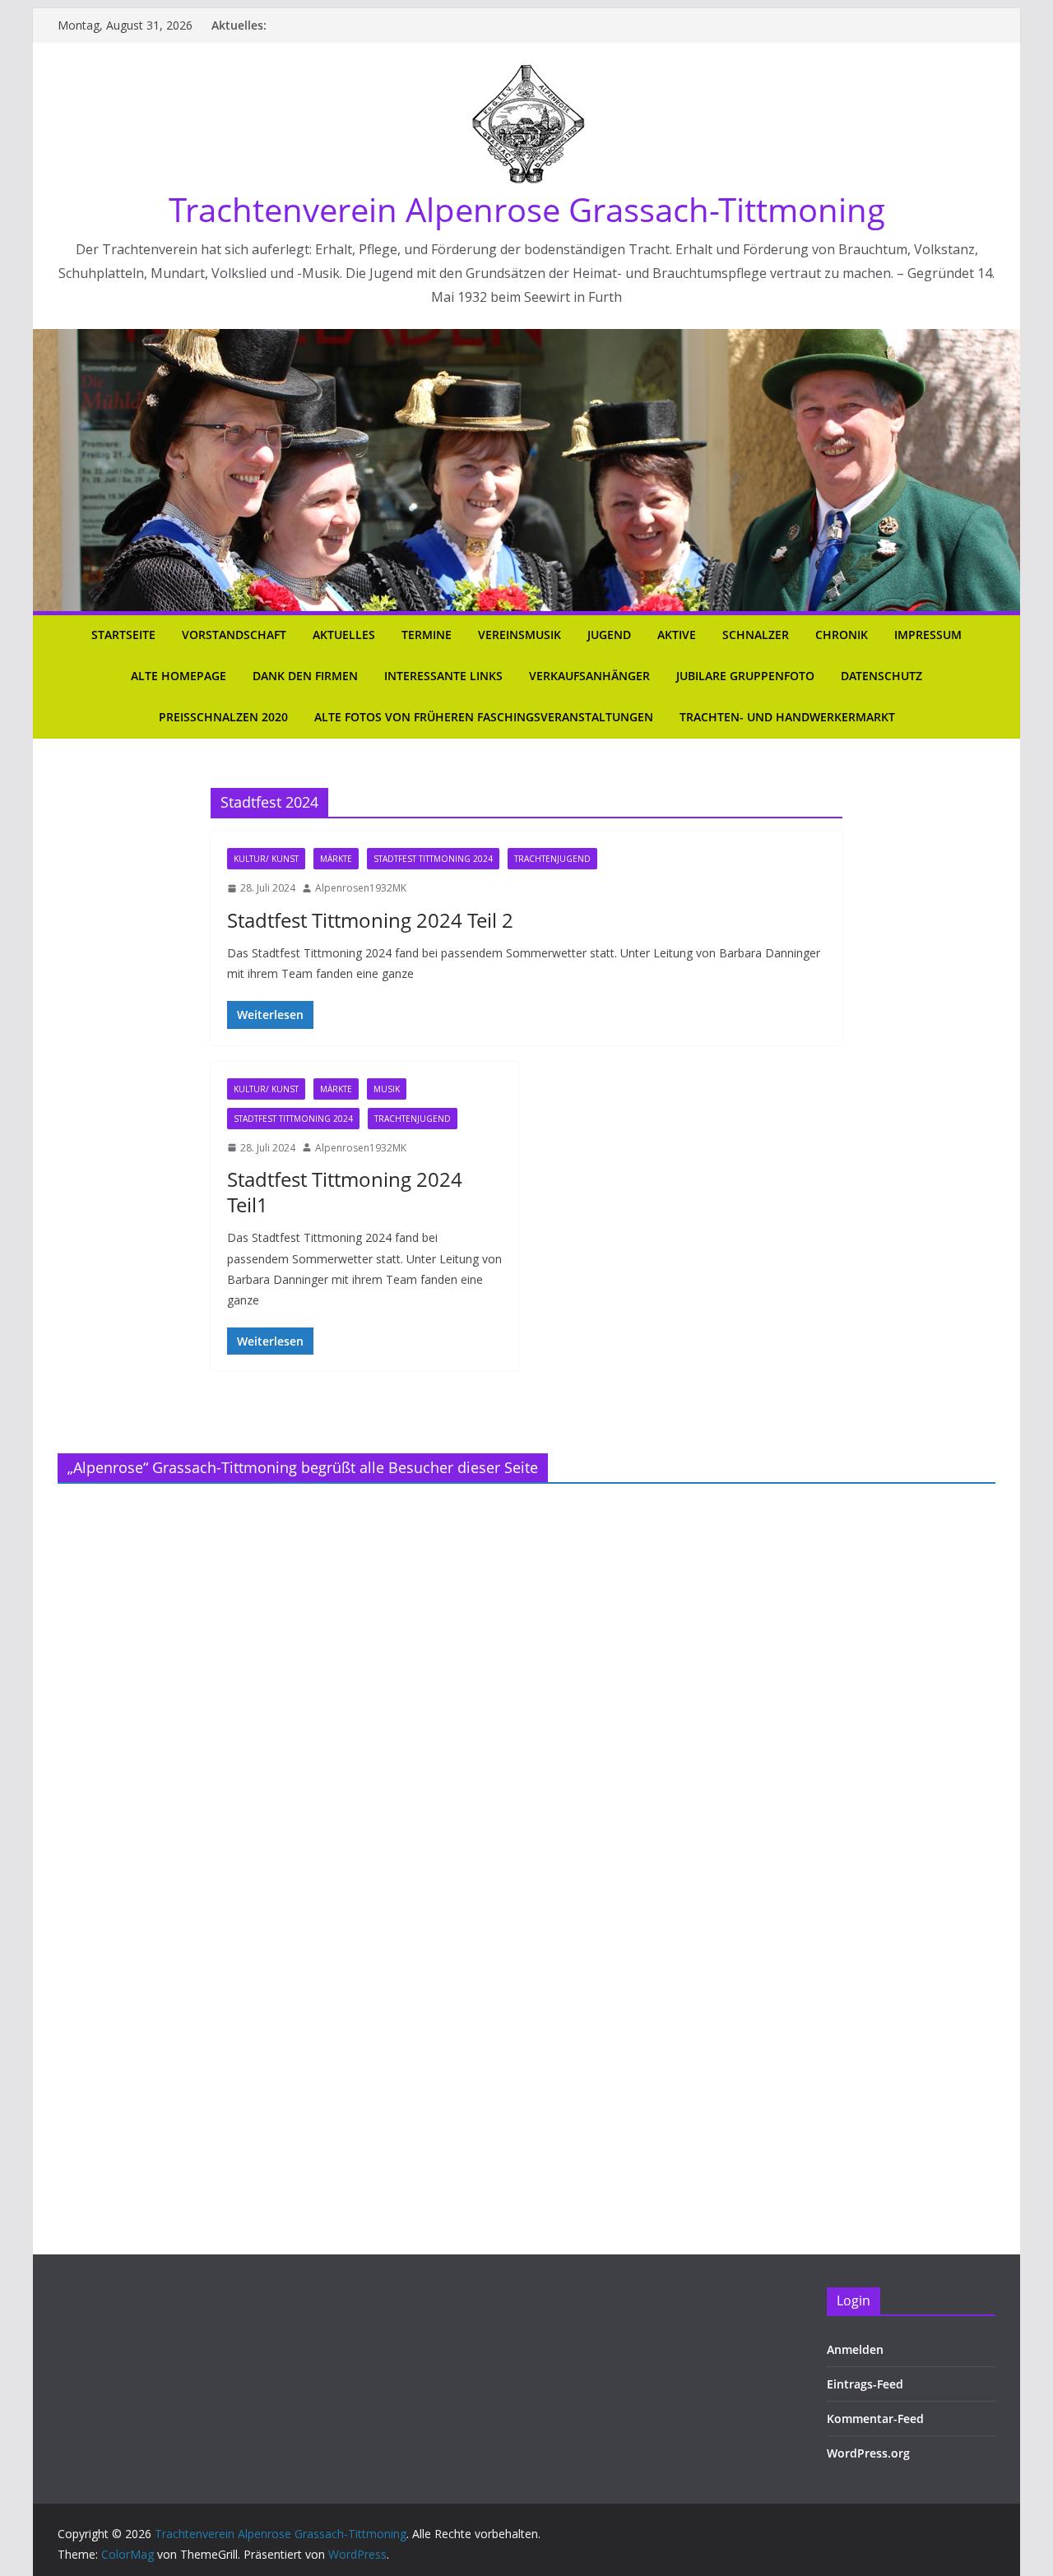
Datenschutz (881, 676)
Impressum (928, 635)
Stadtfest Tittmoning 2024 (433, 859)
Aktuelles (344, 635)
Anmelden (855, 2349)
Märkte (336, 859)
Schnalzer (756, 635)
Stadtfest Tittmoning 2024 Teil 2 (370, 920)
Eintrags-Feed (865, 2384)
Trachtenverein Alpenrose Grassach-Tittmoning (527, 209)
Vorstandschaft (234, 635)
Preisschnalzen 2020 (223, 717)
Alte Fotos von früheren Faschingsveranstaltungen (484, 717)
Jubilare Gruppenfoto (745, 676)
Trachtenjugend (552, 859)
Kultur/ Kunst (266, 859)
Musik (387, 1089)
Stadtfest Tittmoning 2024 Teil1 (345, 1192)
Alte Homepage (179, 676)
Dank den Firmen (305, 676)
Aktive (677, 635)
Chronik (842, 635)
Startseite (123, 635)
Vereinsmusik (520, 635)
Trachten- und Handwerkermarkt (787, 717)
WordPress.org (868, 2453)
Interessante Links (443, 676)
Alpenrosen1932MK (361, 888)
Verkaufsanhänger (589, 676)
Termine (427, 635)
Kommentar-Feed (875, 2418)
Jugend (609, 635)
